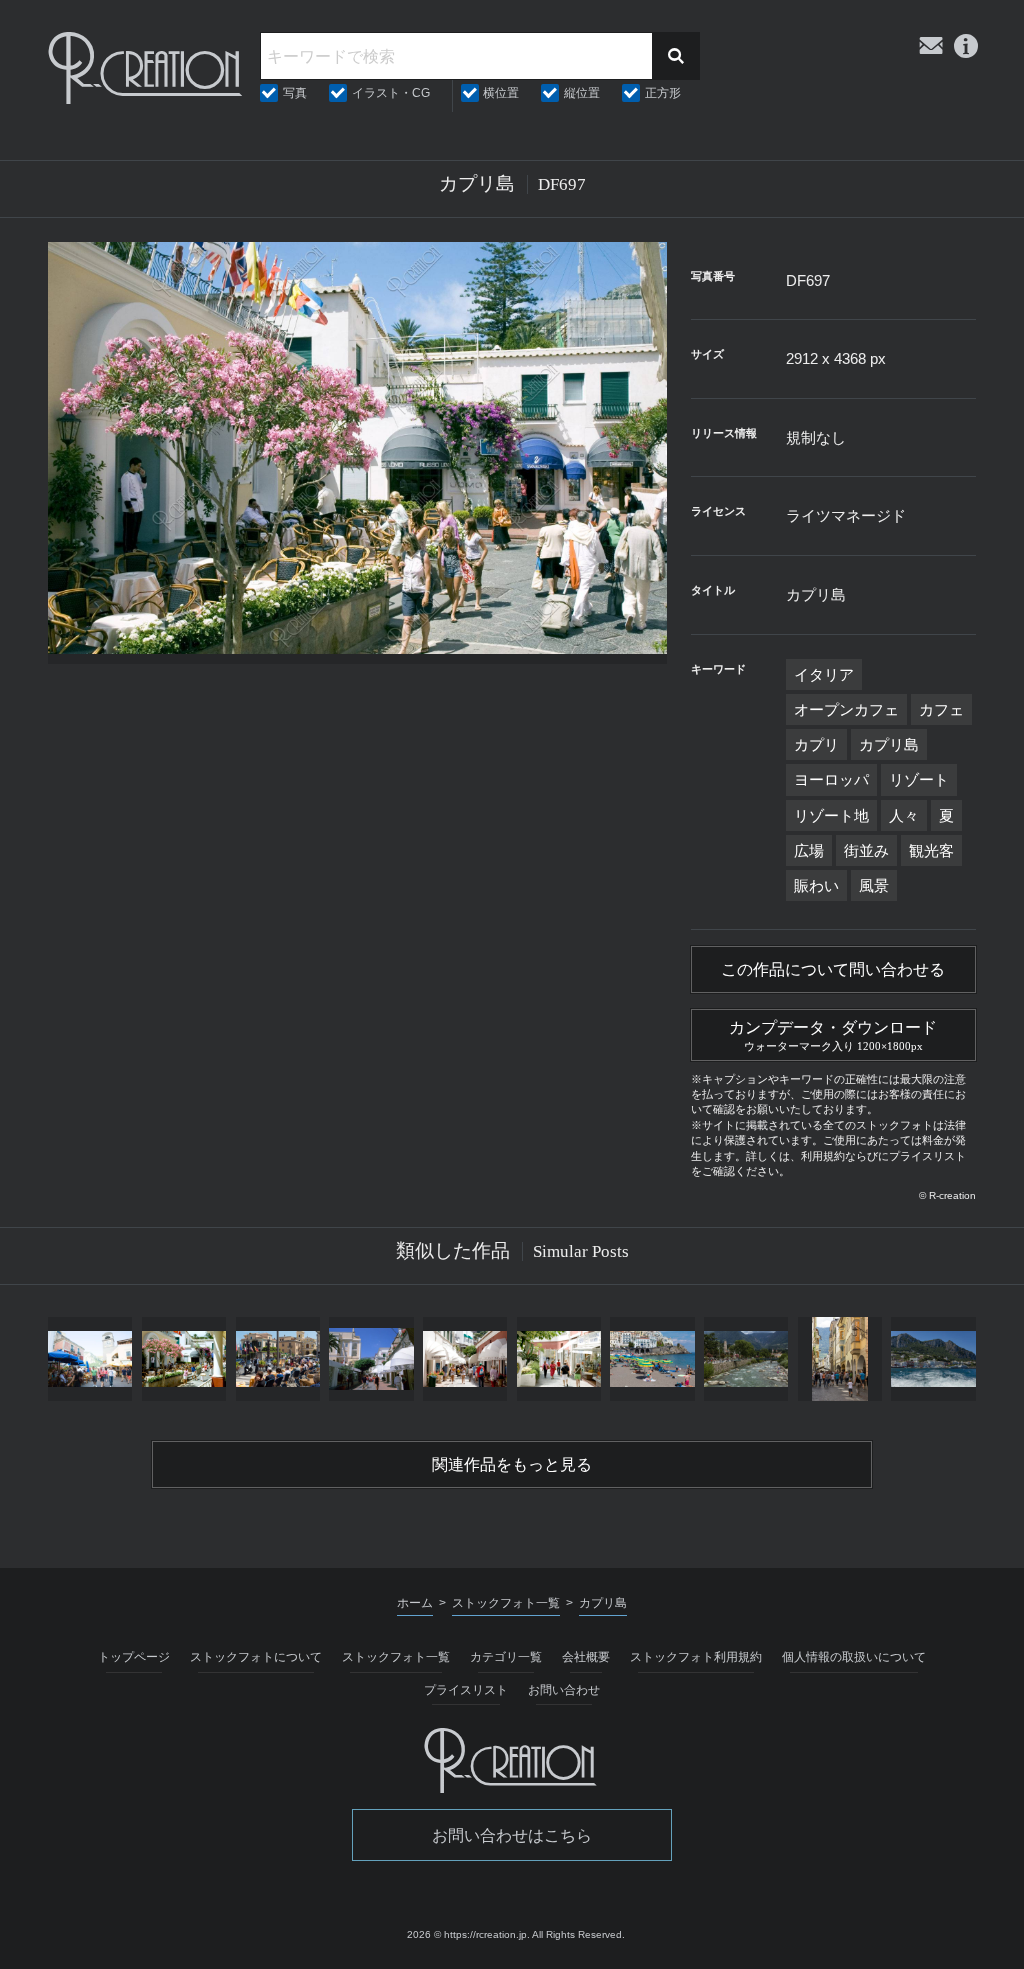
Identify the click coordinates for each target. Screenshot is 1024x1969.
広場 (809, 850)
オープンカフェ (846, 709)
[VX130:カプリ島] (934, 1359)
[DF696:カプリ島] (559, 1359)
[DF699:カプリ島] (184, 1359)
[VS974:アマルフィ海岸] (653, 1359)
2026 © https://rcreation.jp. (468, 1934)
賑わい (816, 885)
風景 (874, 885)
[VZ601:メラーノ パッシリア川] (746, 1359)
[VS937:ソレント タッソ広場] (278, 1359)
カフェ (941, 709)
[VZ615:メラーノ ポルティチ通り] (840, 1359)
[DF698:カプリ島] (465, 1359)
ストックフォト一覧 (396, 1657)
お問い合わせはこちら (512, 1835)
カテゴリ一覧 (506, 1657)
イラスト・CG (391, 93)
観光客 (931, 850)
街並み (866, 850)
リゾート (919, 779)
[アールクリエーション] (147, 68)
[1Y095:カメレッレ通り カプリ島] (372, 1359)
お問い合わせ (564, 1690)
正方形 (663, 93)
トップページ (134, 1657)
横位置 (501, 93)
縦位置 (582, 93)
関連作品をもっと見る (512, 1464)
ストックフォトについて (256, 1657)
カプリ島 (889, 744)
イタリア (824, 674)
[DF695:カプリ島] (90, 1359)
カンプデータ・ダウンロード (833, 1035)
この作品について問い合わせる (833, 969)
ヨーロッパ (831, 779)
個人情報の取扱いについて (854, 1657)
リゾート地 (831, 815)
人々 (904, 815)
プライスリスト (466, 1690)
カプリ (816, 744)
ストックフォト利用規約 (696, 1657)
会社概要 (586, 1657)
